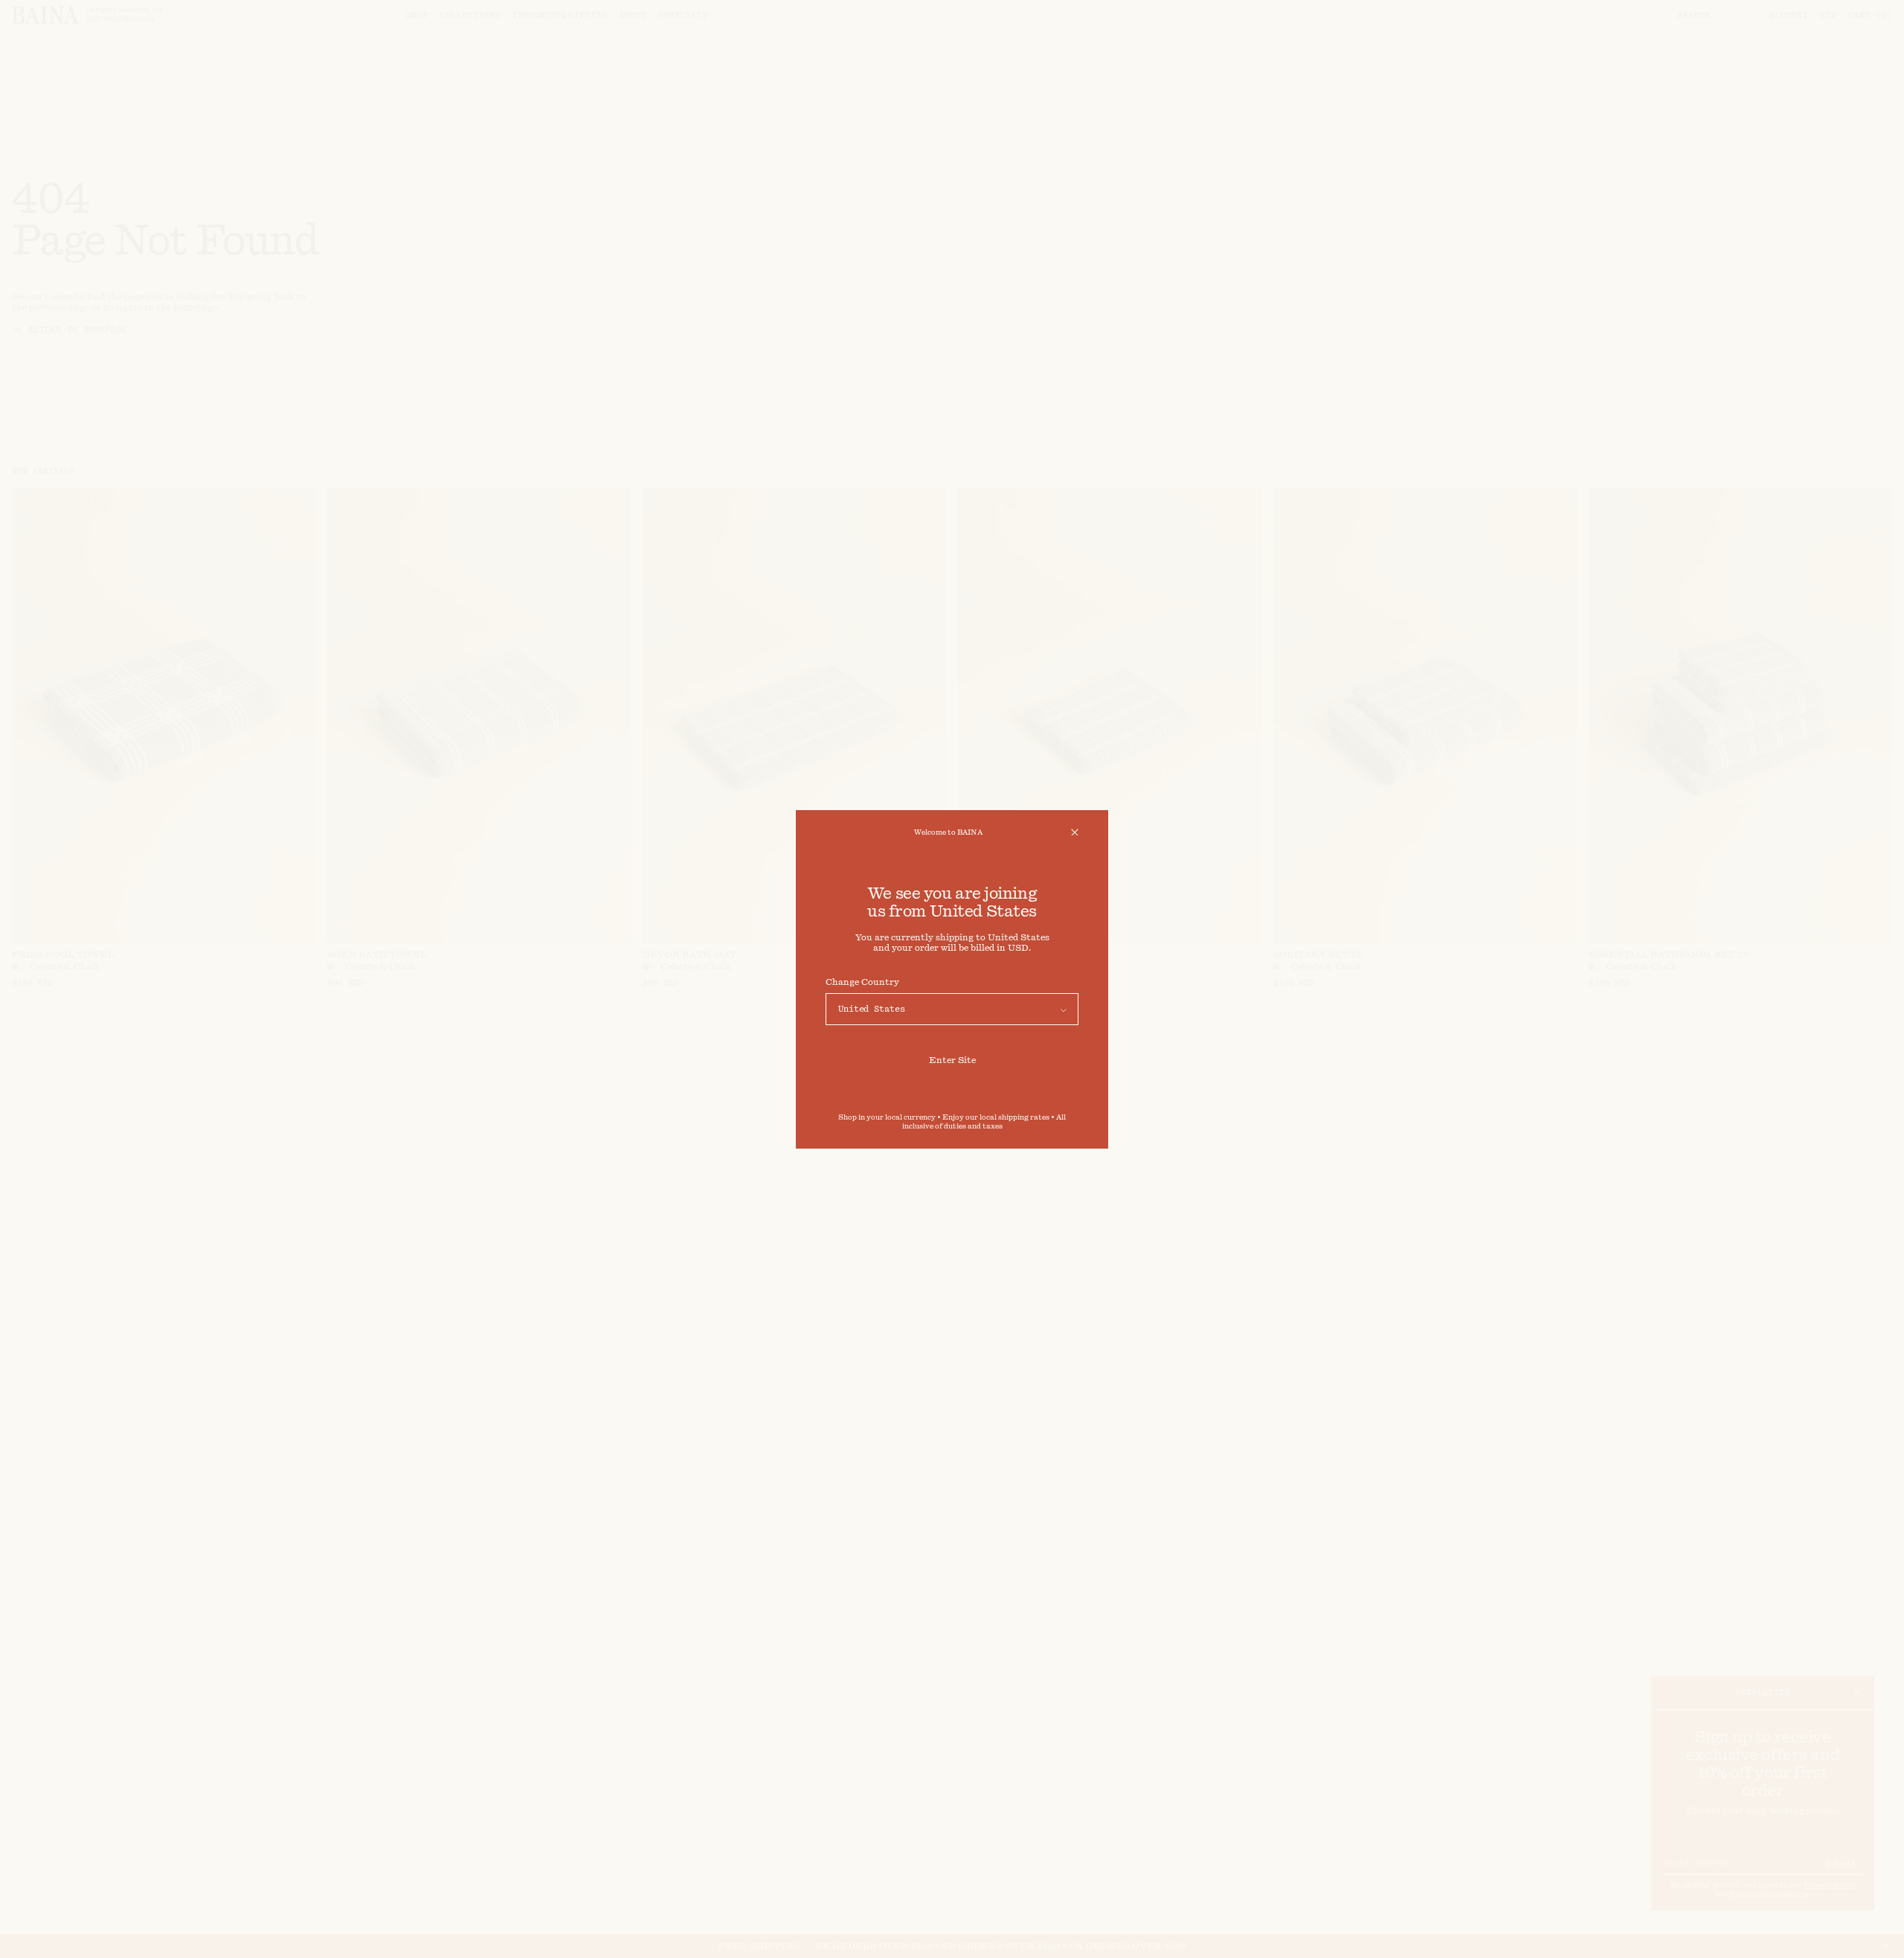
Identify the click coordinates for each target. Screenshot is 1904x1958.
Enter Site (952, 1060)
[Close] (1075, 832)
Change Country (862, 982)
